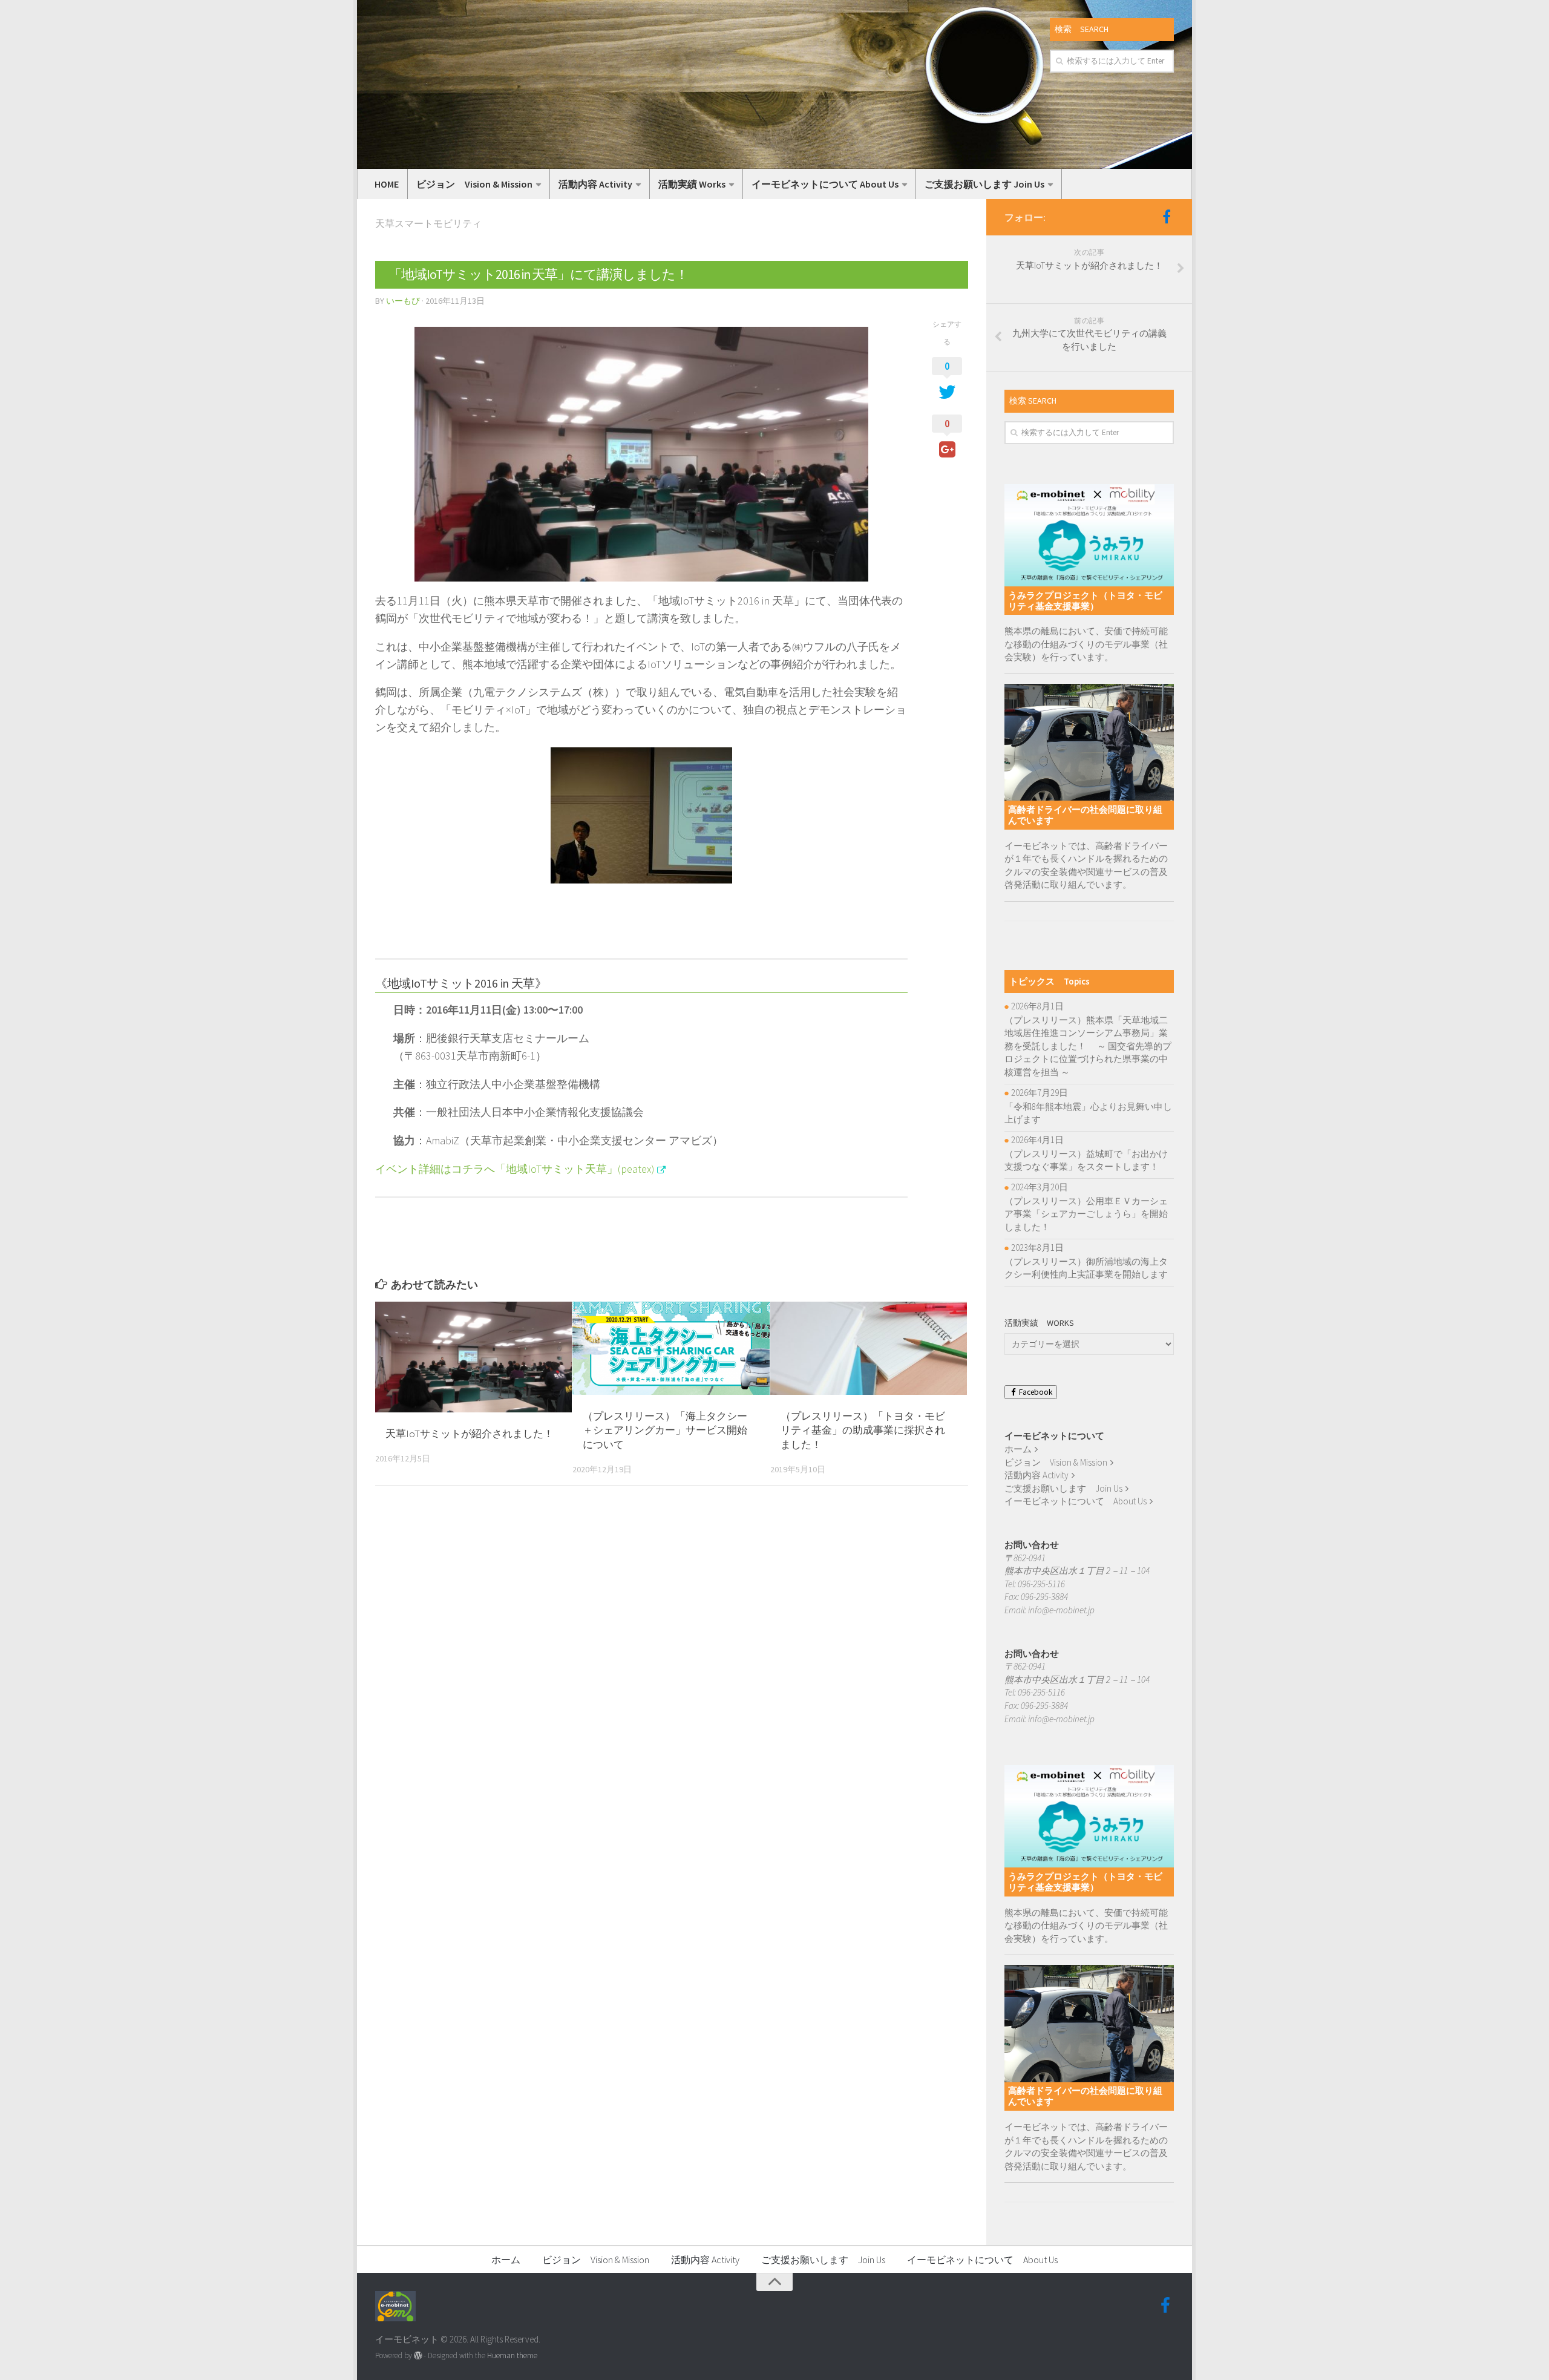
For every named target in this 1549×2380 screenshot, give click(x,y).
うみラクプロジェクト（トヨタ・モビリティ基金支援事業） (1085, 601)
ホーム (1018, 1449)
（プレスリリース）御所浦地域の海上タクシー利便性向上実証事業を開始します (1086, 1268)
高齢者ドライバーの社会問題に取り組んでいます (1085, 815)
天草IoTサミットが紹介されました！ (470, 1434)
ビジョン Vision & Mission (474, 184)
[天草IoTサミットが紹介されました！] (473, 1357)
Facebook (1035, 1392)
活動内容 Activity (595, 184)
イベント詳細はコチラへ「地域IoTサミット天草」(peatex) (515, 1169)
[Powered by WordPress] (418, 2355)
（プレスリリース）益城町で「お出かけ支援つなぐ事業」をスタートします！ (1086, 1160)
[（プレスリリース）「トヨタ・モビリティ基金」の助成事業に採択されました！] (869, 1348)
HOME (387, 184)
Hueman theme (512, 2355)
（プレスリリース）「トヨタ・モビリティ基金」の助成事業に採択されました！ (863, 1431)
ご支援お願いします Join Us (984, 184)
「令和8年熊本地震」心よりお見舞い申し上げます (1088, 1113)
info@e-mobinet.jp (1061, 1610)
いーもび (403, 301)
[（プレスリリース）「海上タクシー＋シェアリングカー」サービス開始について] (671, 1348)
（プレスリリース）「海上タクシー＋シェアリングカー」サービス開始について (665, 1431)
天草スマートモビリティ (428, 223)
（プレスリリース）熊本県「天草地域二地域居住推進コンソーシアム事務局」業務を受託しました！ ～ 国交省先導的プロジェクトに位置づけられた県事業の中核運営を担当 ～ (1088, 1046)
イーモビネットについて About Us (825, 184)
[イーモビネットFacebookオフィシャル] (1167, 217)
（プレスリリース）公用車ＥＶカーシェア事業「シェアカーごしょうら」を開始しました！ (1086, 1214)
